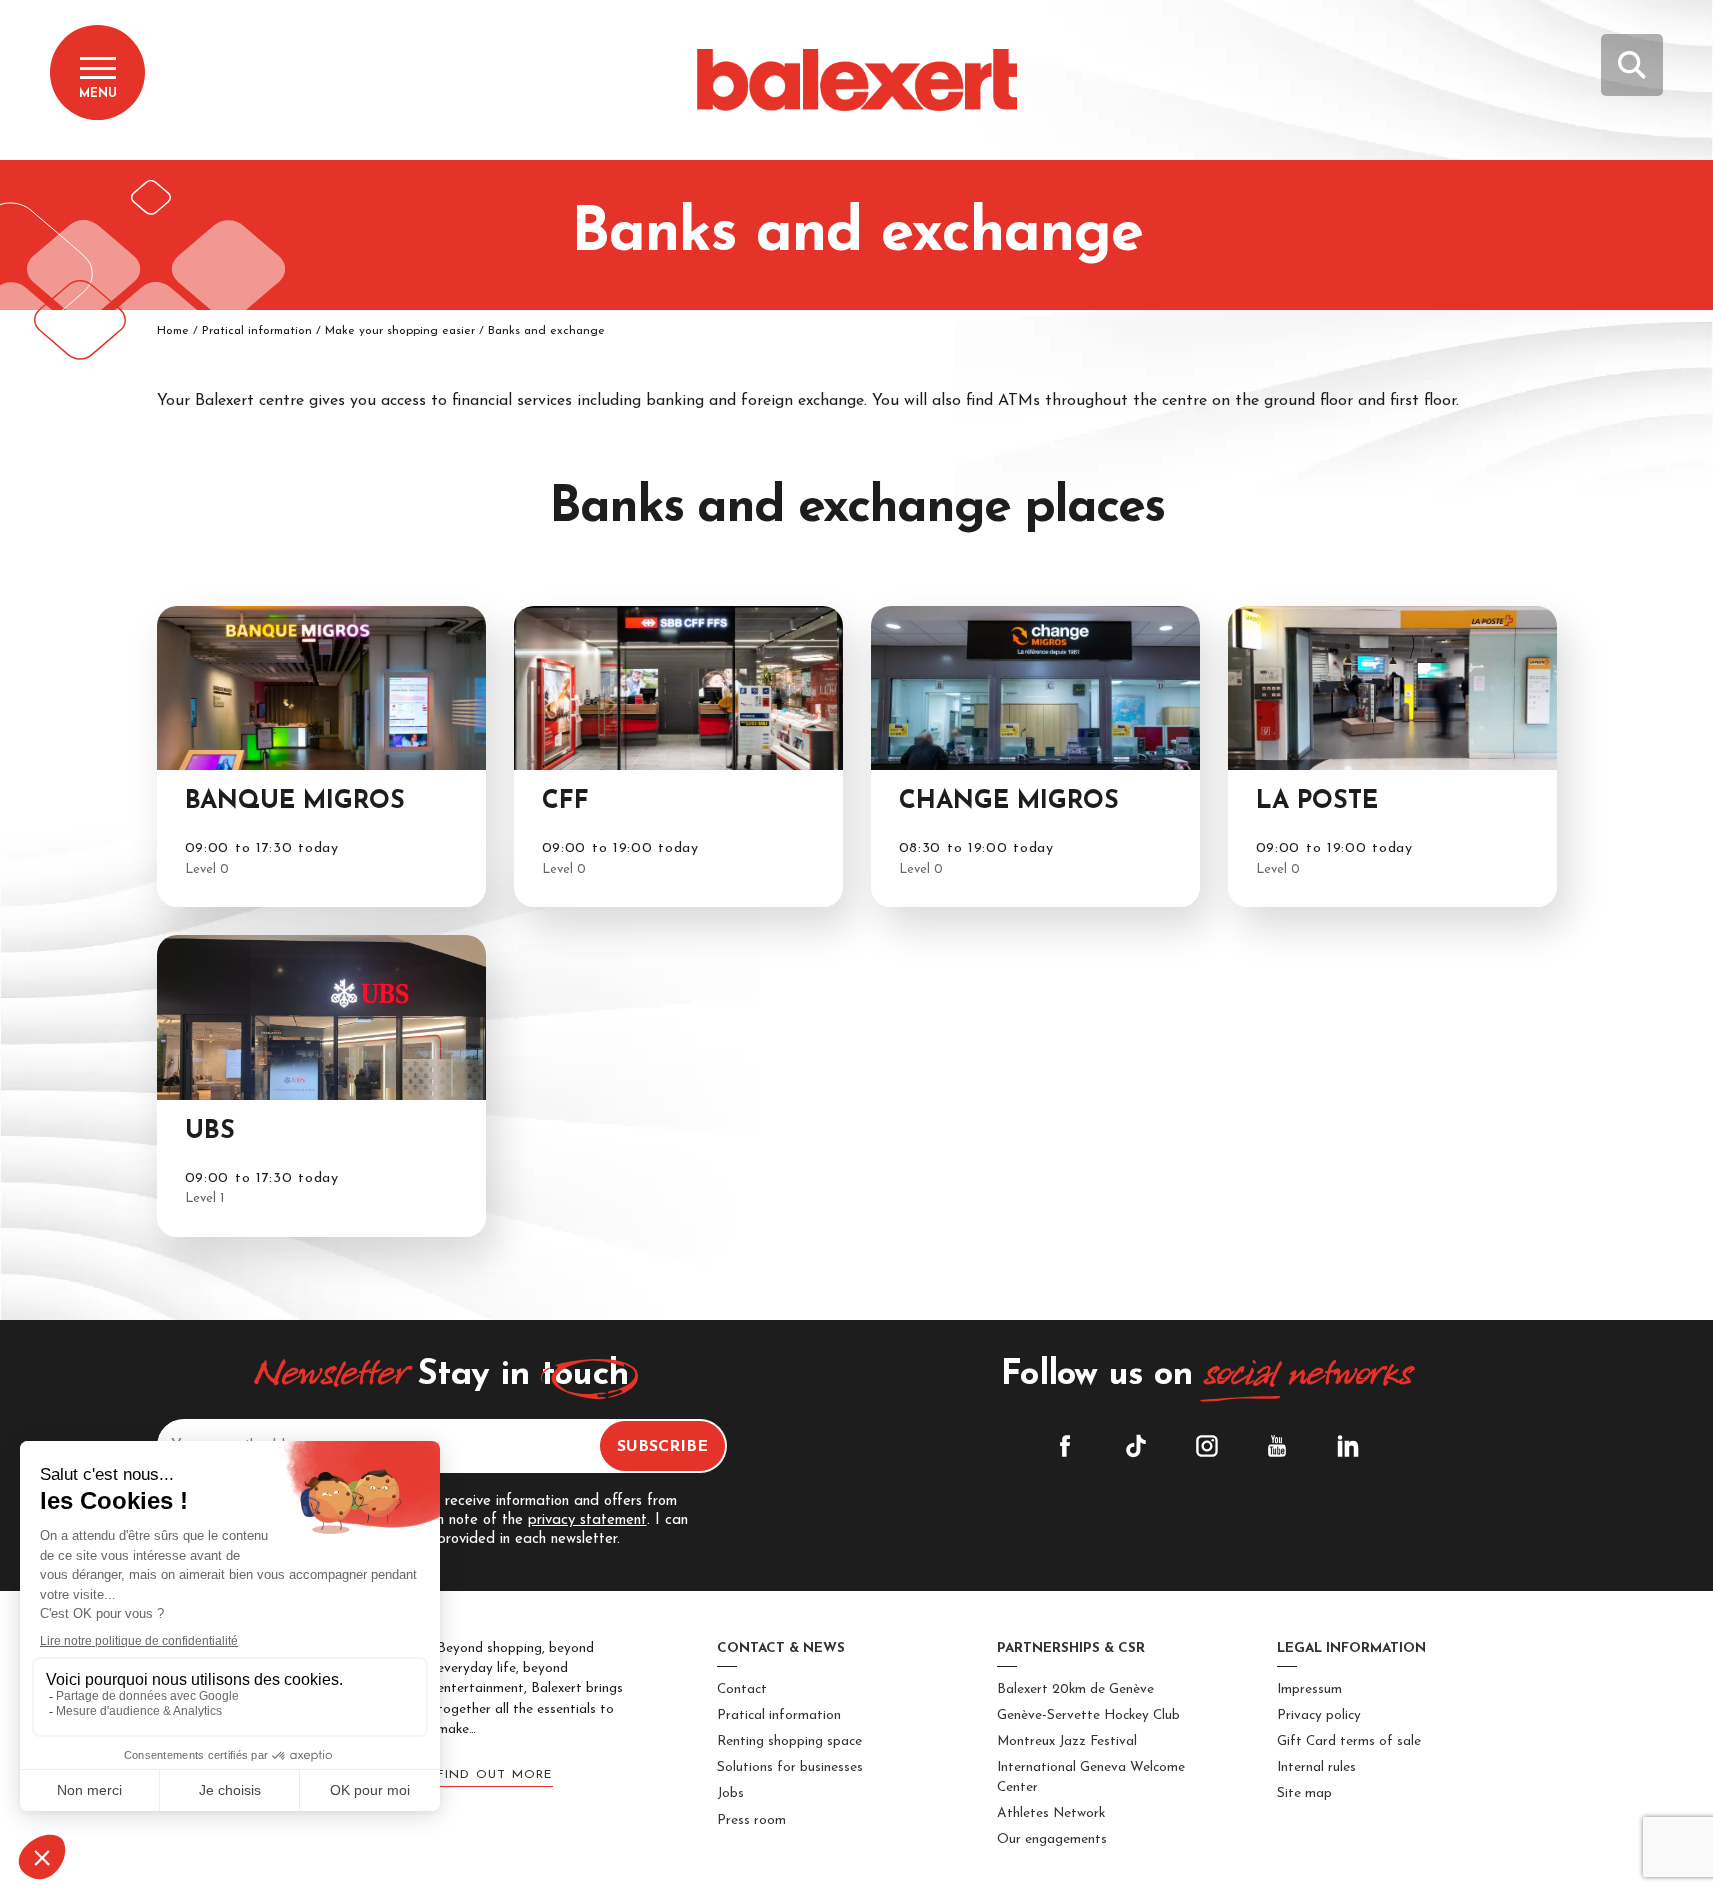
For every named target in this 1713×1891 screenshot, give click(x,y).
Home (173, 331)
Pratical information (779, 1715)
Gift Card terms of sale (1349, 1741)
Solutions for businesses (790, 1767)
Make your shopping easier (400, 331)
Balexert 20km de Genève (1075, 1689)
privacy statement (587, 1520)
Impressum (1309, 1689)
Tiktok (1136, 1446)
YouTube (1277, 1446)
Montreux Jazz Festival (1067, 1741)
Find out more (495, 1775)
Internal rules (1316, 1767)
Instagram (1207, 1446)
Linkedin (1348, 1446)
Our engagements (1052, 1839)
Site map (1304, 1793)
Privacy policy (1319, 1715)
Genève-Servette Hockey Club (1088, 1715)
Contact (742, 1689)
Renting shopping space (789, 1741)
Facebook (1065, 1446)
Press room (751, 1820)
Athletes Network (1051, 1813)
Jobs (730, 1793)
